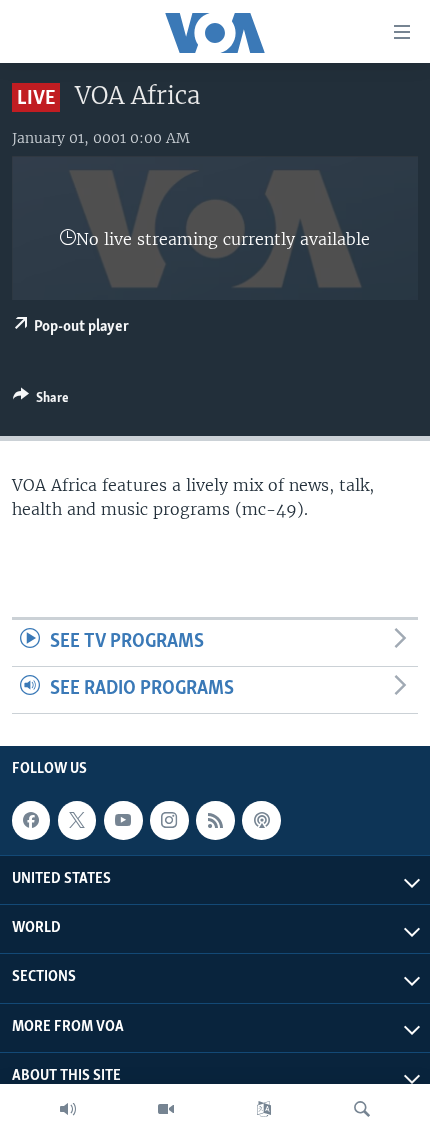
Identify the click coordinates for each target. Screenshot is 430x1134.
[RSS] (215, 820)
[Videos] (166, 1109)
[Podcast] (261, 820)
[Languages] (264, 1109)
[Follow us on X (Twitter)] (77, 820)
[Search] (362, 1109)
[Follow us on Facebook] (31, 820)
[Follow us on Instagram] (169, 820)
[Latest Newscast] (68, 1109)
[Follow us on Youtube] (123, 820)
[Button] (41, 401)
